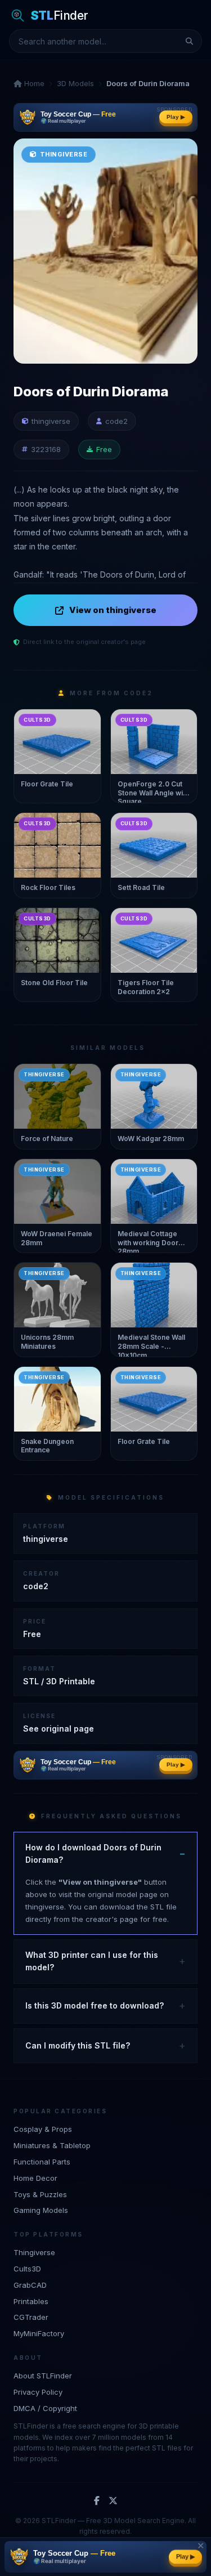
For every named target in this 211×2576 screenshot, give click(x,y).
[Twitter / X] (113, 2501)
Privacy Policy (38, 2392)
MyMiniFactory (39, 2333)
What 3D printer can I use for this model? (92, 1961)
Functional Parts (42, 2162)
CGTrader (31, 2317)
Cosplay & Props (43, 2129)
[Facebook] (97, 2501)
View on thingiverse (113, 610)
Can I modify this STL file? (78, 2045)
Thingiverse (34, 2252)
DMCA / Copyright (45, 2408)
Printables (31, 2301)
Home (33, 83)
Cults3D (27, 2269)
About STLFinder (43, 2376)
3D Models (75, 83)
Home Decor (35, 2178)
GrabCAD (30, 2285)
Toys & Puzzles (40, 2194)
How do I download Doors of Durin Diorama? (93, 1853)
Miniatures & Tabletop (52, 2145)
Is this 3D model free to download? (95, 2005)
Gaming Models (41, 2210)
